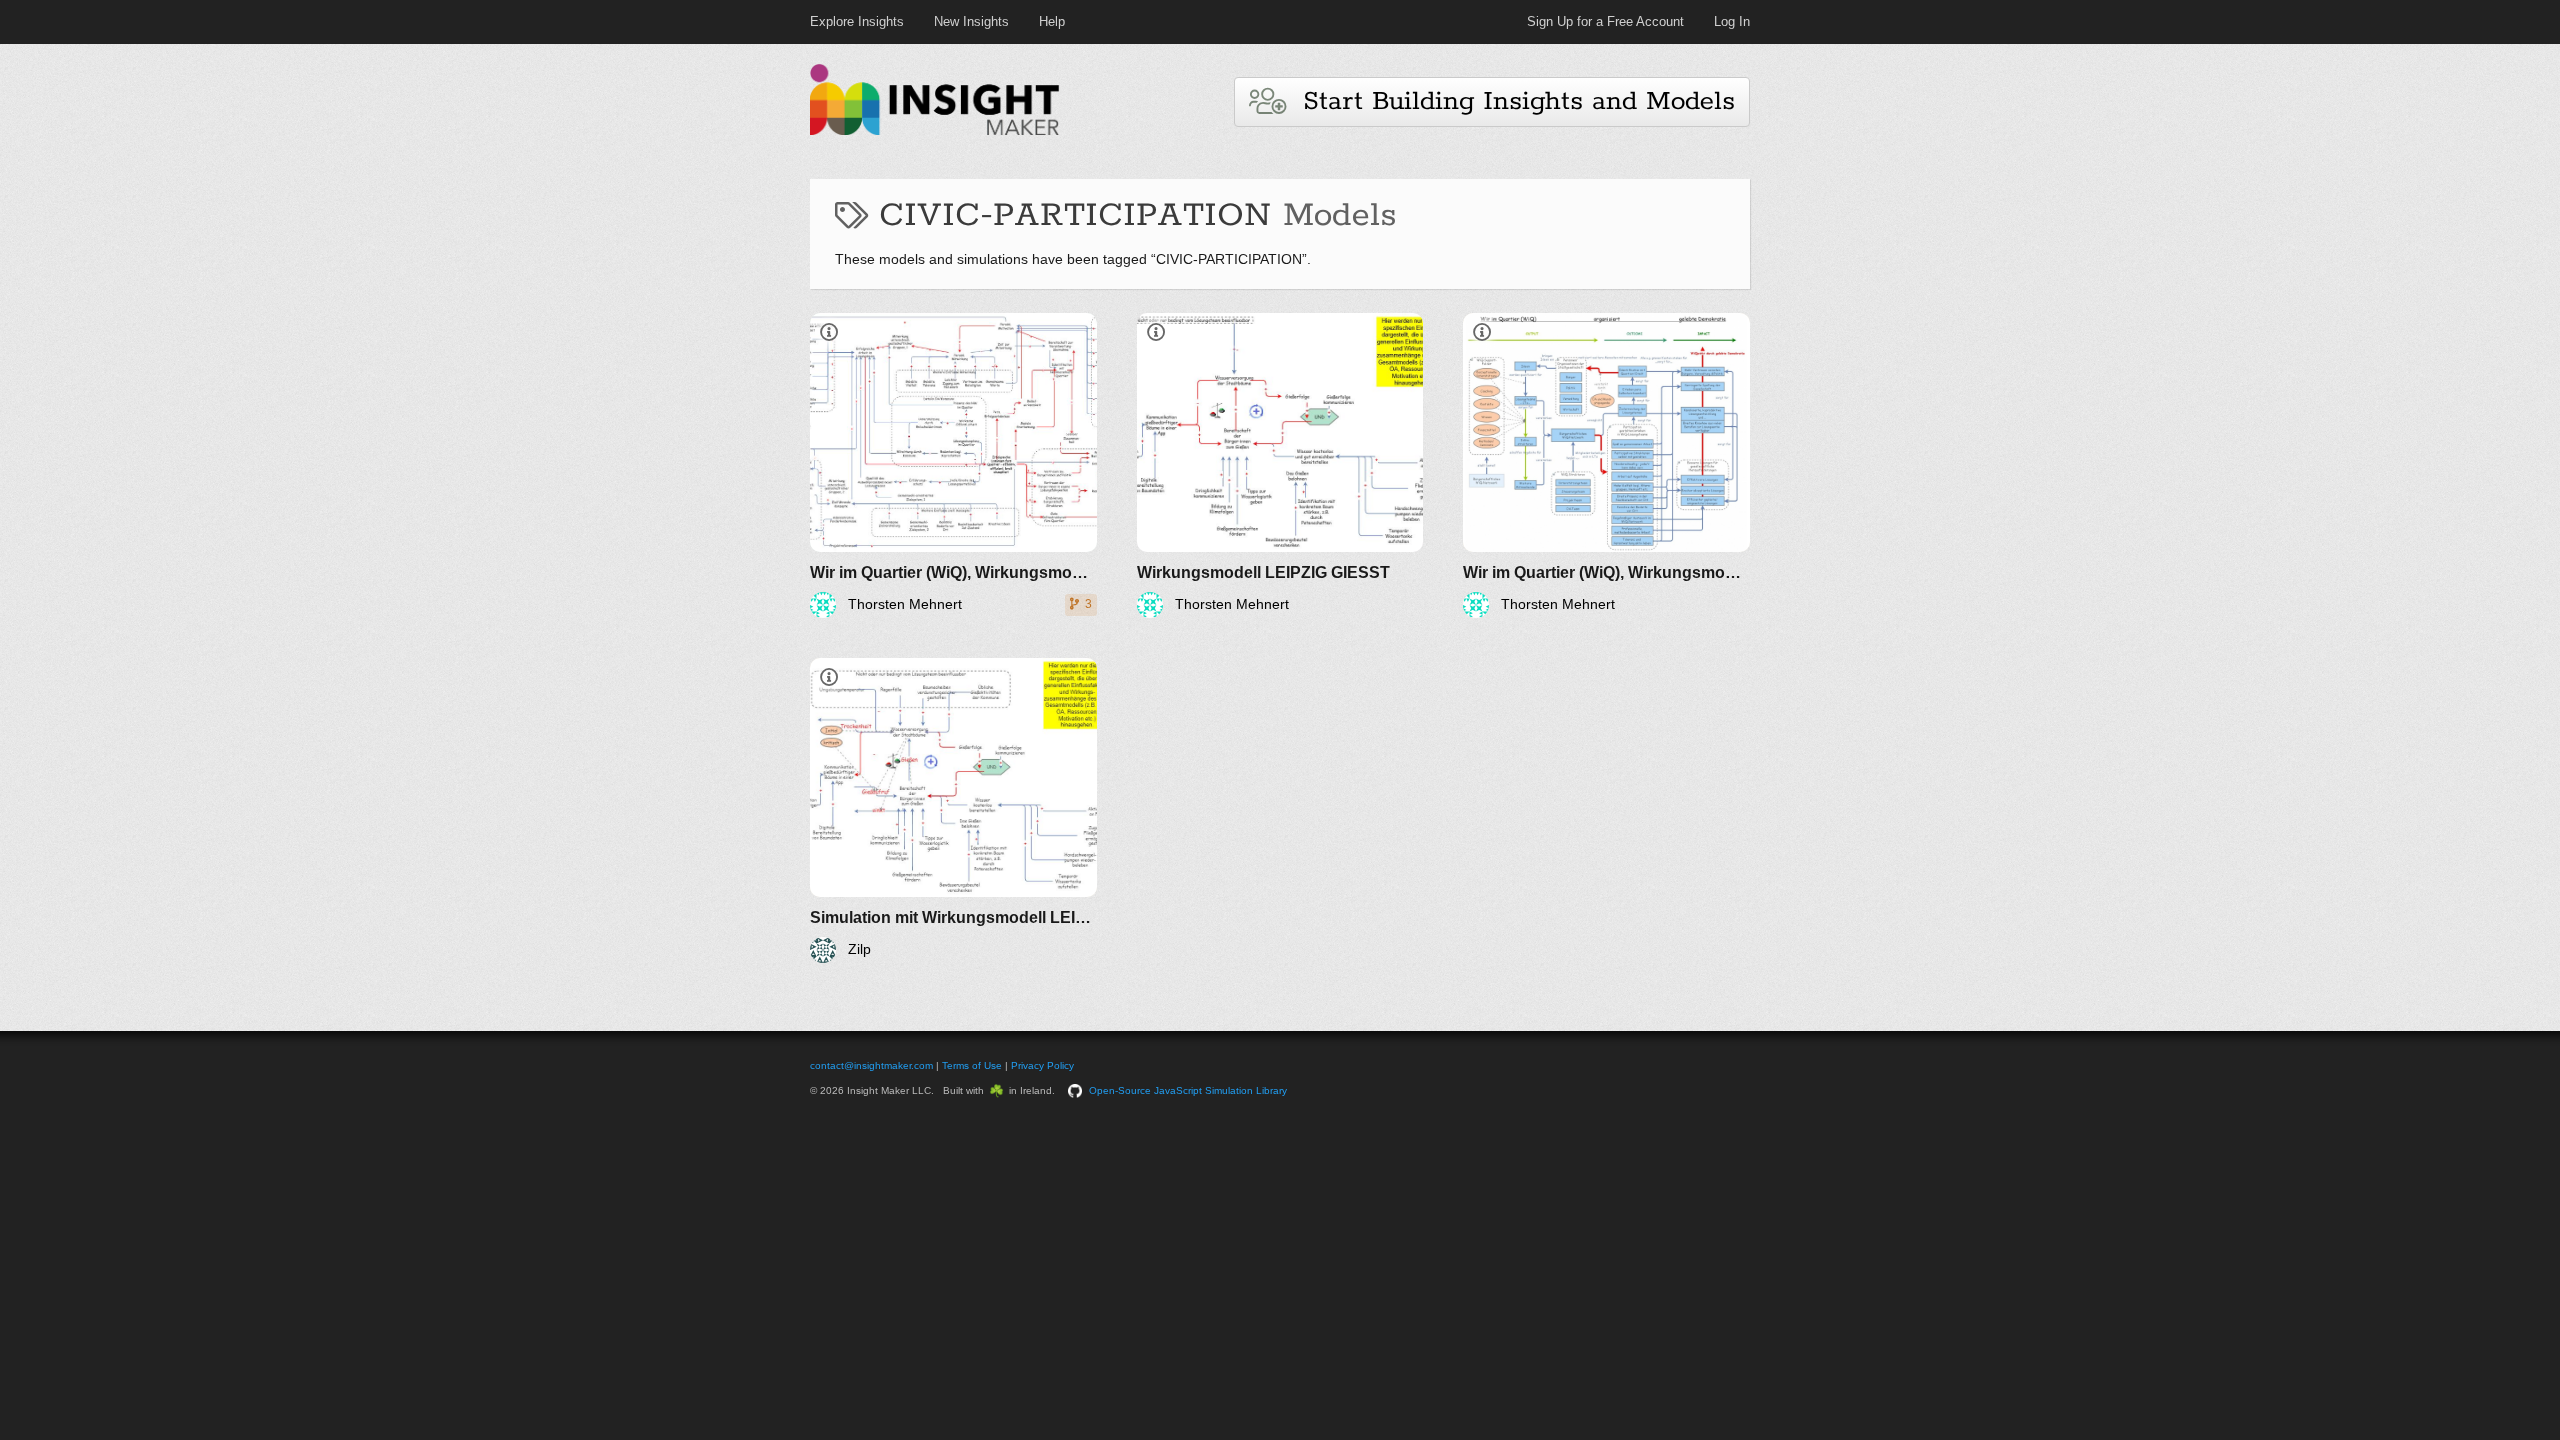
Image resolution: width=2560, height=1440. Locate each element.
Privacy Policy (1042, 1065)
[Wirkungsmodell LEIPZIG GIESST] (1280, 465)
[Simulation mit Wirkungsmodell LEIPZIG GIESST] (953, 810)
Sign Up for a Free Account (1605, 21)
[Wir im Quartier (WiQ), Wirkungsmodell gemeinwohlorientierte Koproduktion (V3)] (953, 465)
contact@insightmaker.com (871, 1065)
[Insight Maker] (935, 132)
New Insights (971, 21)
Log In (1732, 21)
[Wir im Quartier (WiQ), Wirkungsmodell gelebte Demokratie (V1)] (1606, 465)
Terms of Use (972, 1065)
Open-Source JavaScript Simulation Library (1188, 1090)
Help (1052, 21)
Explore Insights (857, 21)
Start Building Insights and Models (1510, 101)
